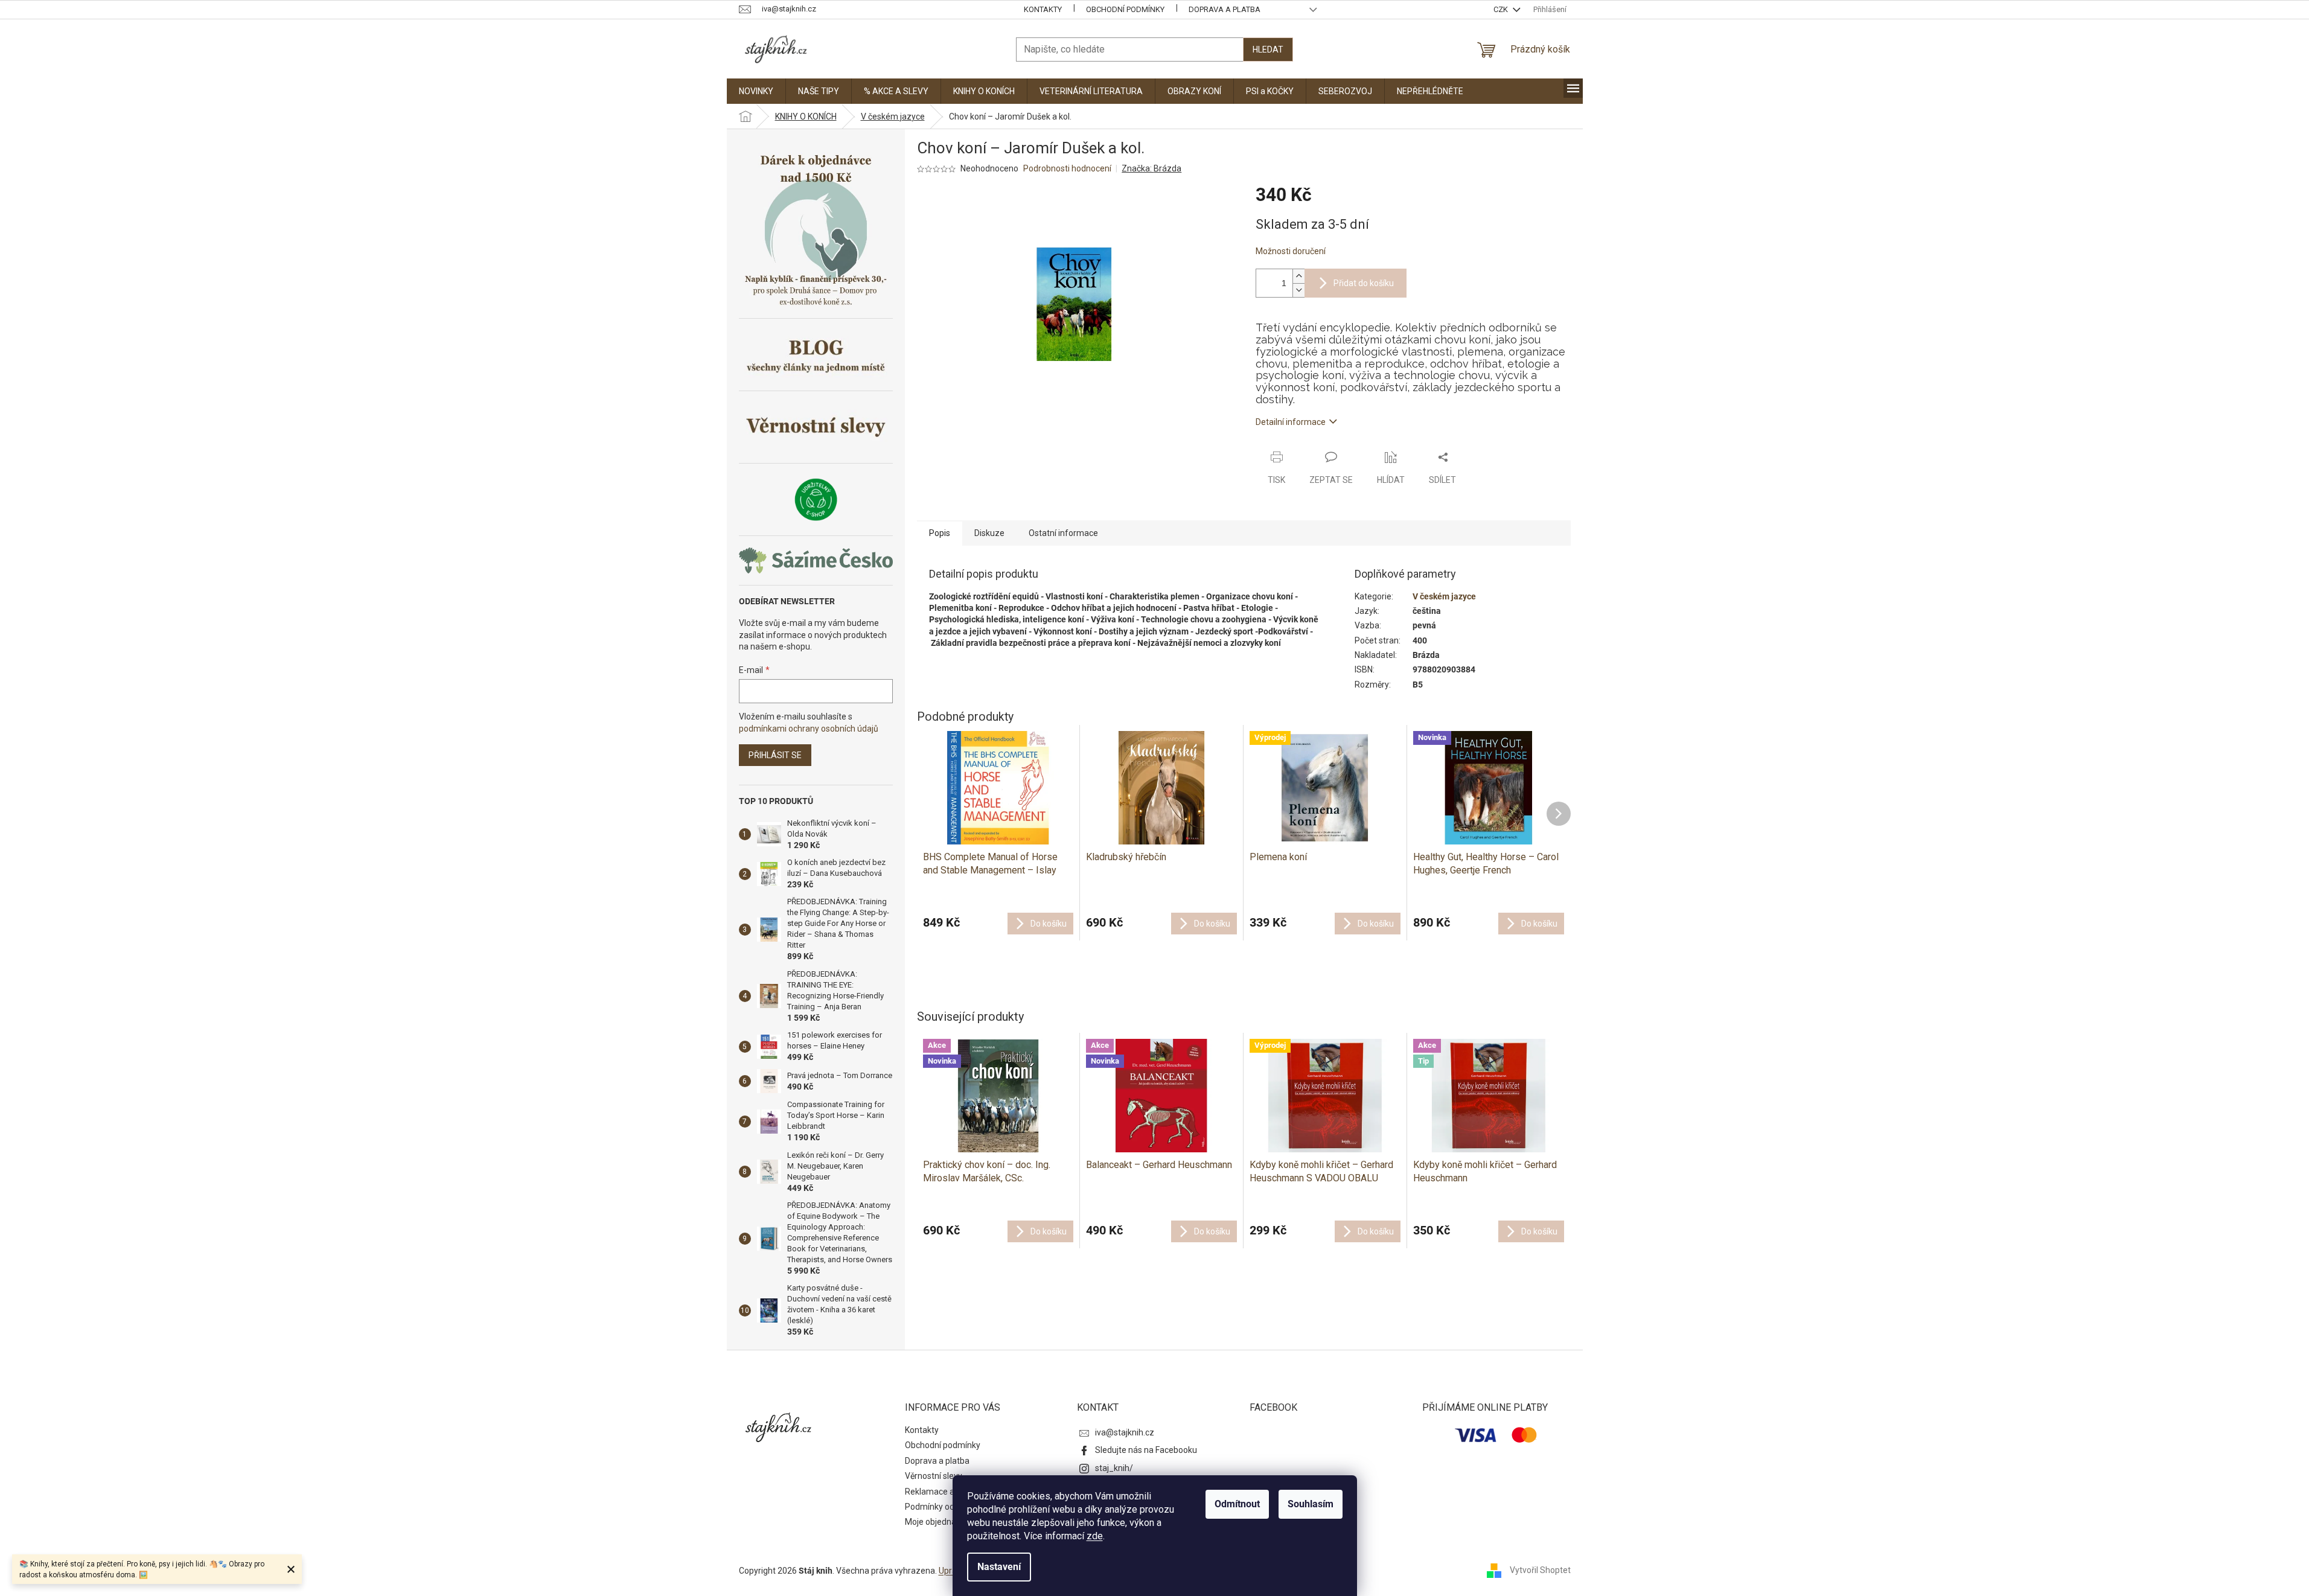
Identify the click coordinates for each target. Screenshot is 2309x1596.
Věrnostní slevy (934, 1476)
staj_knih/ (1114, 1468)
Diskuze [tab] (989, 533)
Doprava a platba (1225, 9)
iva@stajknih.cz (1125, 1432)
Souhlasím (1311, 1504)
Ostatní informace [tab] (1063, 533)
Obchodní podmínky (1125, 9)
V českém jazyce (1444, 596)
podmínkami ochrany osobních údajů (809, 729)
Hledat (1268, 49)
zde (1095, 1536)
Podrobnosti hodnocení (1067, 168)
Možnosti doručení (1291, 251)
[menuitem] (756, 91)
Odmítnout (1237, 1504)
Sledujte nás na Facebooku (1146, 1450)
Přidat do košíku (1364, 283)
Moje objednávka (937, 1522)
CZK (1502, 9)
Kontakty (1043, 9)
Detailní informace (1291, 422)
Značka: (1151, 168)
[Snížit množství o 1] (1298, 290)
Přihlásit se (775, 755)
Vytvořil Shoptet (1540, 1570)
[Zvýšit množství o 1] (1298, 276)
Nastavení (999, 1567)
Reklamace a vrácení (944, 1492)
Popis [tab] (940, 533)
